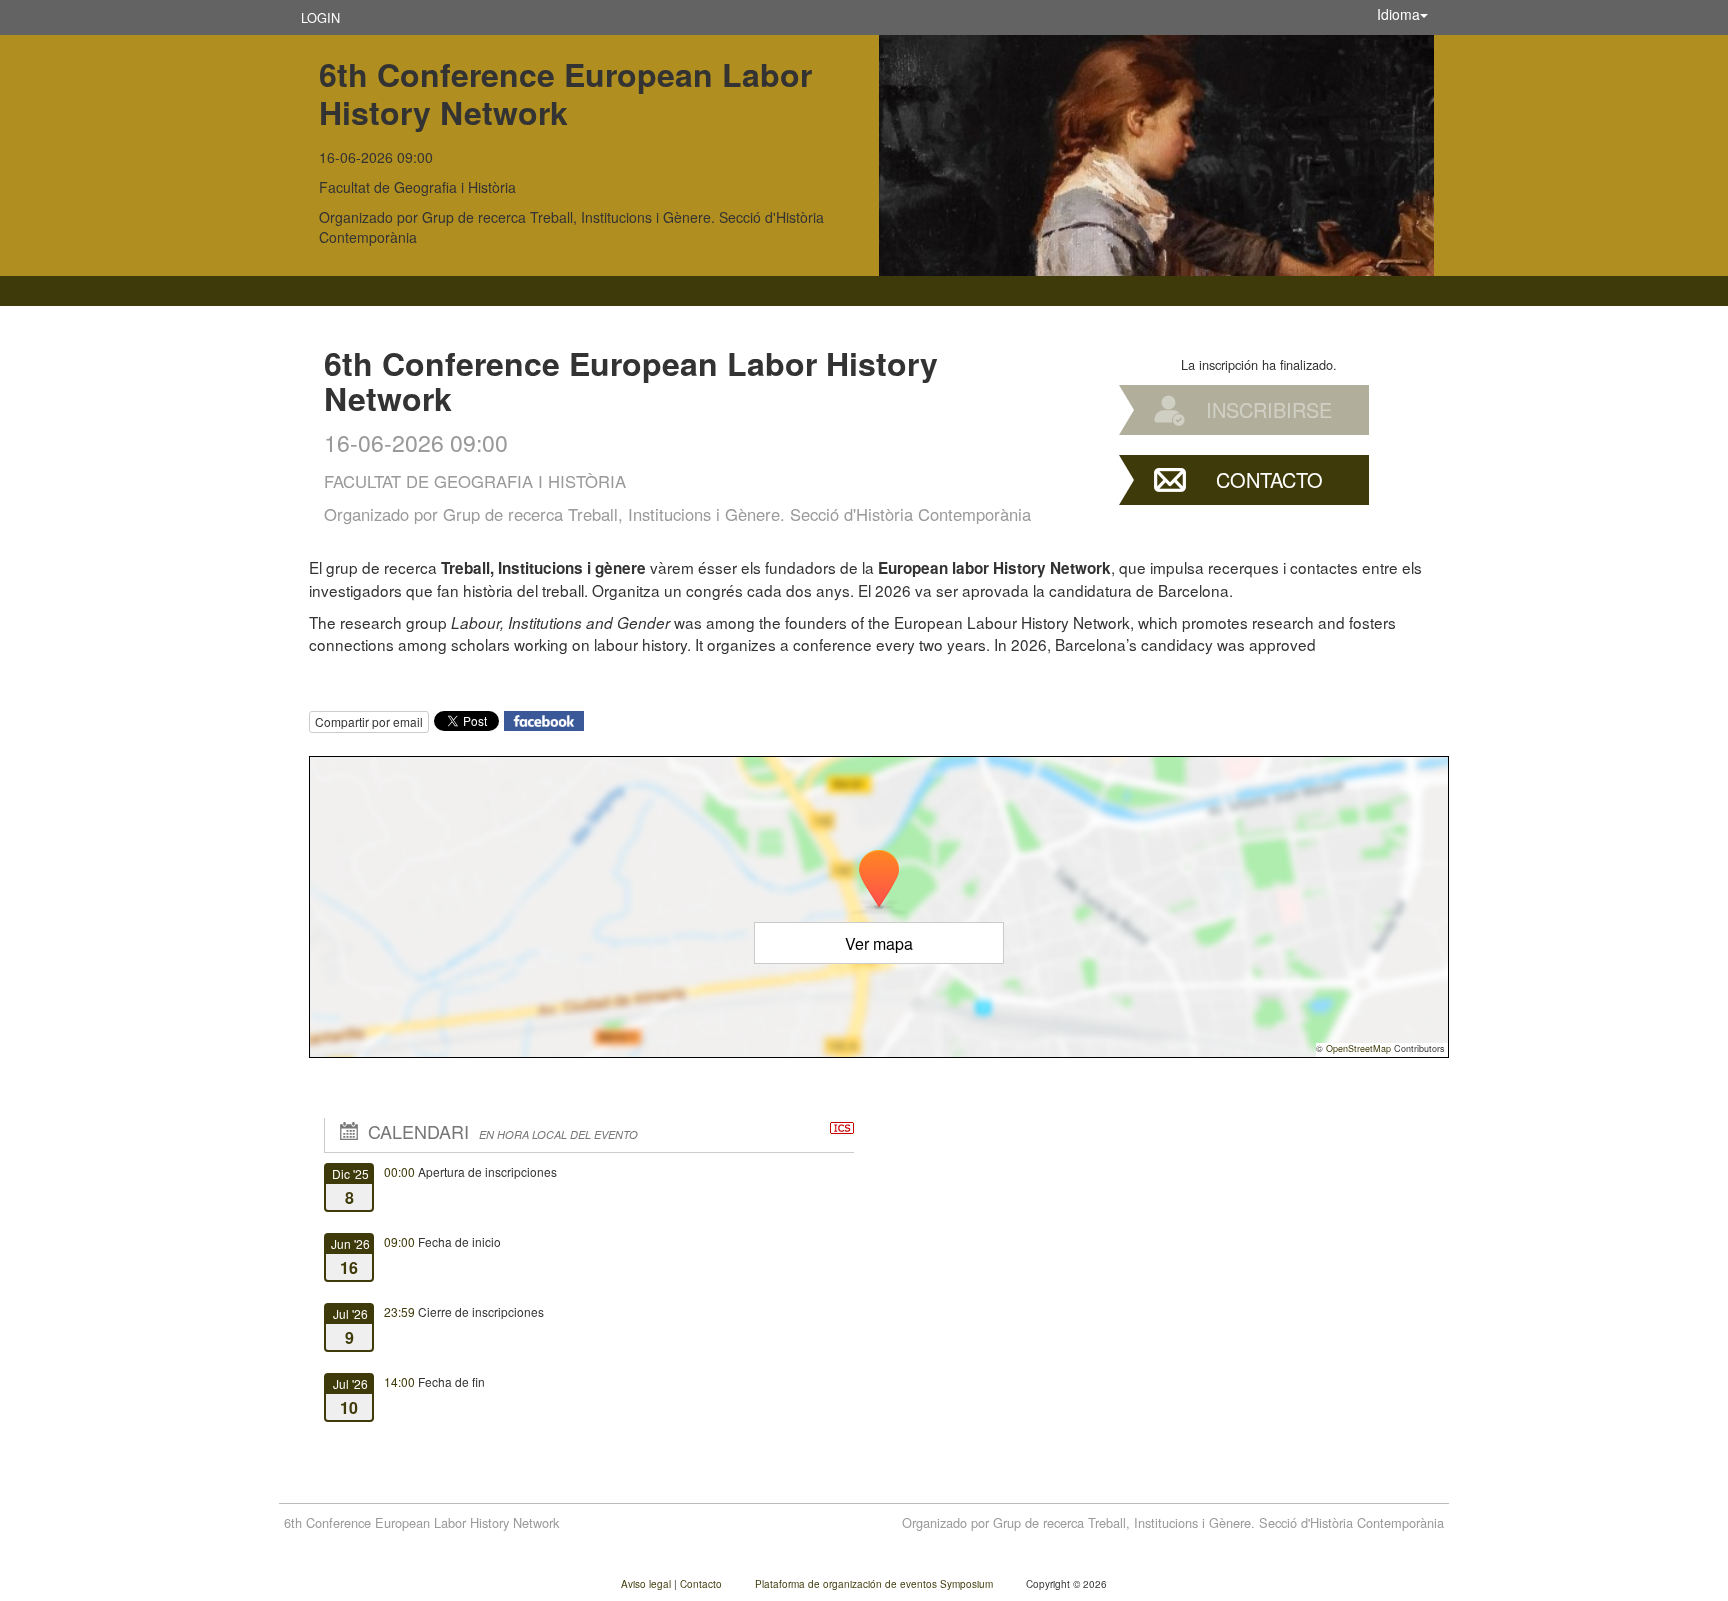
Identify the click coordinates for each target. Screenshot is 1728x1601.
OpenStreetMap (1358, 1048)
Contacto (1269, 479)
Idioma (1398, 14)
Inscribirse (1269, 409)
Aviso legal (647, 1584)
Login (320, 17)
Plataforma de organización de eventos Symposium (875, 1584)
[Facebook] (544, 718)
